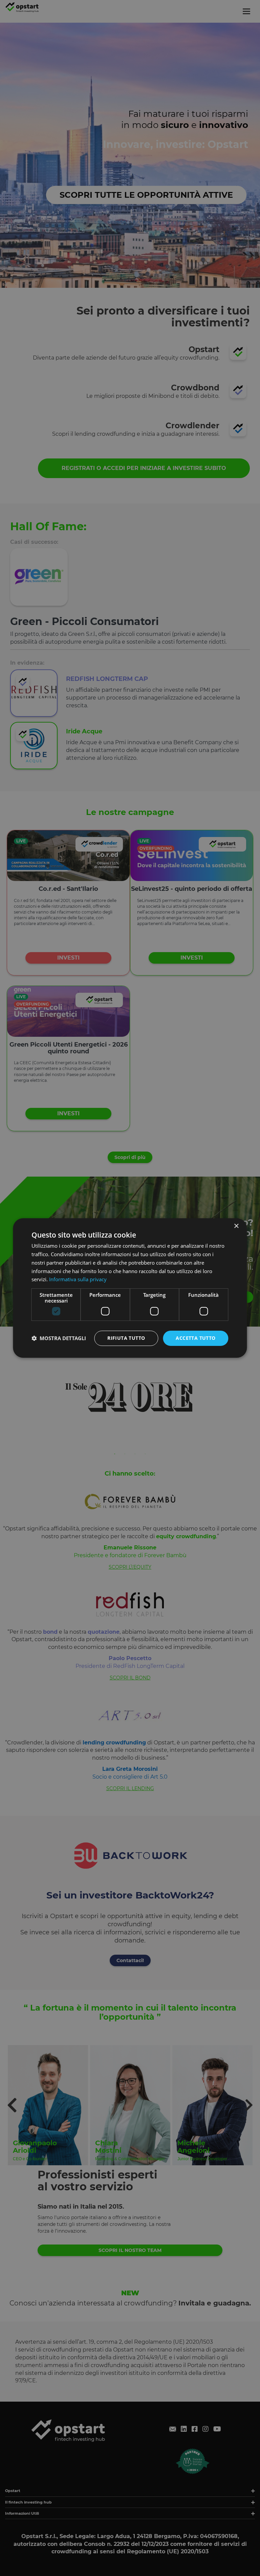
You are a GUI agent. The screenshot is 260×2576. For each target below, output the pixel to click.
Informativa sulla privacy (78, 1279)
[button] (59, 1338)
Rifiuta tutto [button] (126, 1338)
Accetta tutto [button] (196, 1338)
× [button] (236, 1226)
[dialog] (130, 1288)
